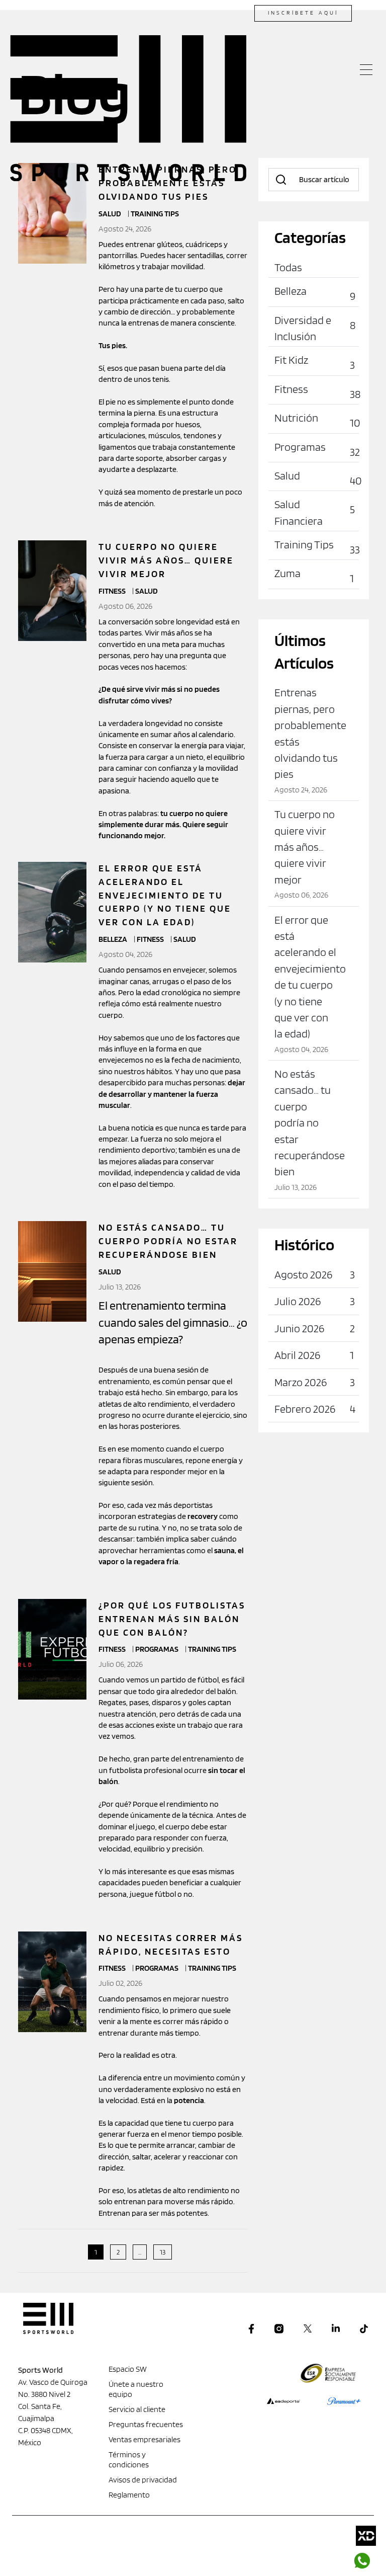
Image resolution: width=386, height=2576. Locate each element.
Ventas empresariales (144, 2439)
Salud (147, 591)
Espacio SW (128, 2369)
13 (163, 2252)
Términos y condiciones (129, 2460)
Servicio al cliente (137, 2409)
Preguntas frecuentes (146, 2424)
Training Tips (212, 1649)
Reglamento (129, 2495)
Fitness (113, 591)
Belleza (114, 939)
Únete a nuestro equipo (136, 2389)
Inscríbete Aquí (303, 13)
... (140, 2252)
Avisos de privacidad (143, 2480)
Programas (158, 1649)
